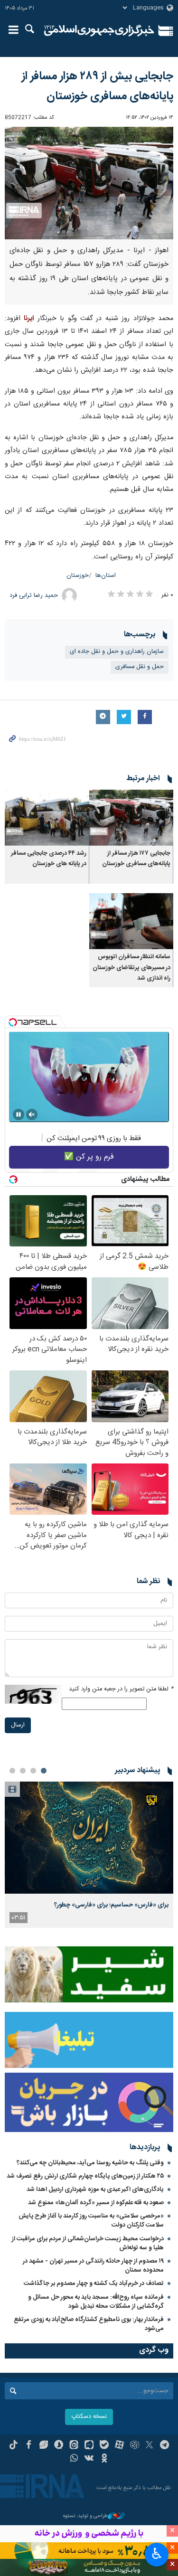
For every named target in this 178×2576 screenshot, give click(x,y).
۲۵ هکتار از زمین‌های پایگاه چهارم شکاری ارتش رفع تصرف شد (85, 2176)
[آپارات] (119, 2446)
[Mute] (32, 1114)
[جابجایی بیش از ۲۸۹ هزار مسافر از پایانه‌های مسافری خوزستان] (89, 183)
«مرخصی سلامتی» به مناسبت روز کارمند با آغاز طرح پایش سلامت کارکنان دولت (91, 2221)
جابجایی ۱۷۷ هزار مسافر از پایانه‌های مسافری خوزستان (136, 859)
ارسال (18, 1725)
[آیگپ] (89, 2446)
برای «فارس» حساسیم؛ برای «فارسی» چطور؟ (111, 1905)
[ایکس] (149, 2446)
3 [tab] (23, 1771)
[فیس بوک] (29, 2446)
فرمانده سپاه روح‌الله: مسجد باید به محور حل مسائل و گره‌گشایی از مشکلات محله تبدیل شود (96, 2302)
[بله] (104, 2446)
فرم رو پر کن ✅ (89, 1157)
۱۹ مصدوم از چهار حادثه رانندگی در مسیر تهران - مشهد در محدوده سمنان (93, 2266)
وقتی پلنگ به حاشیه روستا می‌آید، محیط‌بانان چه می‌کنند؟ (90, 2163)
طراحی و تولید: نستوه (85, 2516)
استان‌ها (106, 576)
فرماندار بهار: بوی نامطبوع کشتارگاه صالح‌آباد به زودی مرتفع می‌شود (89, 2324)
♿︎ (157, 2554)
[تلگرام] (164, 2446)
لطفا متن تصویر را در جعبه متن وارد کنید (121, 1689)
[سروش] (59, 2446)
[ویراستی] (44, 2446)
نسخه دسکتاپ (89, 2417)
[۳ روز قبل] (89, 1838)
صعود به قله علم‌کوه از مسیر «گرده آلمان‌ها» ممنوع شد (96, 2203)
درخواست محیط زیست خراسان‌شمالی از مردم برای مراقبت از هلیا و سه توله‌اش (88, 2243)
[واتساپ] (74, 2459)
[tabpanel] (89, 1855)
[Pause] (19, 1114)
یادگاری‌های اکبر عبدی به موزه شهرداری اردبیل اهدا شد (95, 2189)
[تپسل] (13, 1022)
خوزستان (78, 576)
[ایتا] (74, 2446)
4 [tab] (12, 1771)
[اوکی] (104, 2459)
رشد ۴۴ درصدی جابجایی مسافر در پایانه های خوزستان (49, 859)
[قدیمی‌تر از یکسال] (131, 818)
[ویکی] (89, 2459)
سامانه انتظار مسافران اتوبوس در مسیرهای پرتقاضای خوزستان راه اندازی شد (131, 968)
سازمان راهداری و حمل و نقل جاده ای (117, 652)
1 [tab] (44, 1771)
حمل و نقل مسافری (140, 667)
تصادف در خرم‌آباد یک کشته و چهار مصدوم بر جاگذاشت (94, 2283)
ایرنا (99, 31)
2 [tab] (33, 1771)
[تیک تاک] (14, 2446)
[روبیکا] (135, 2446)
